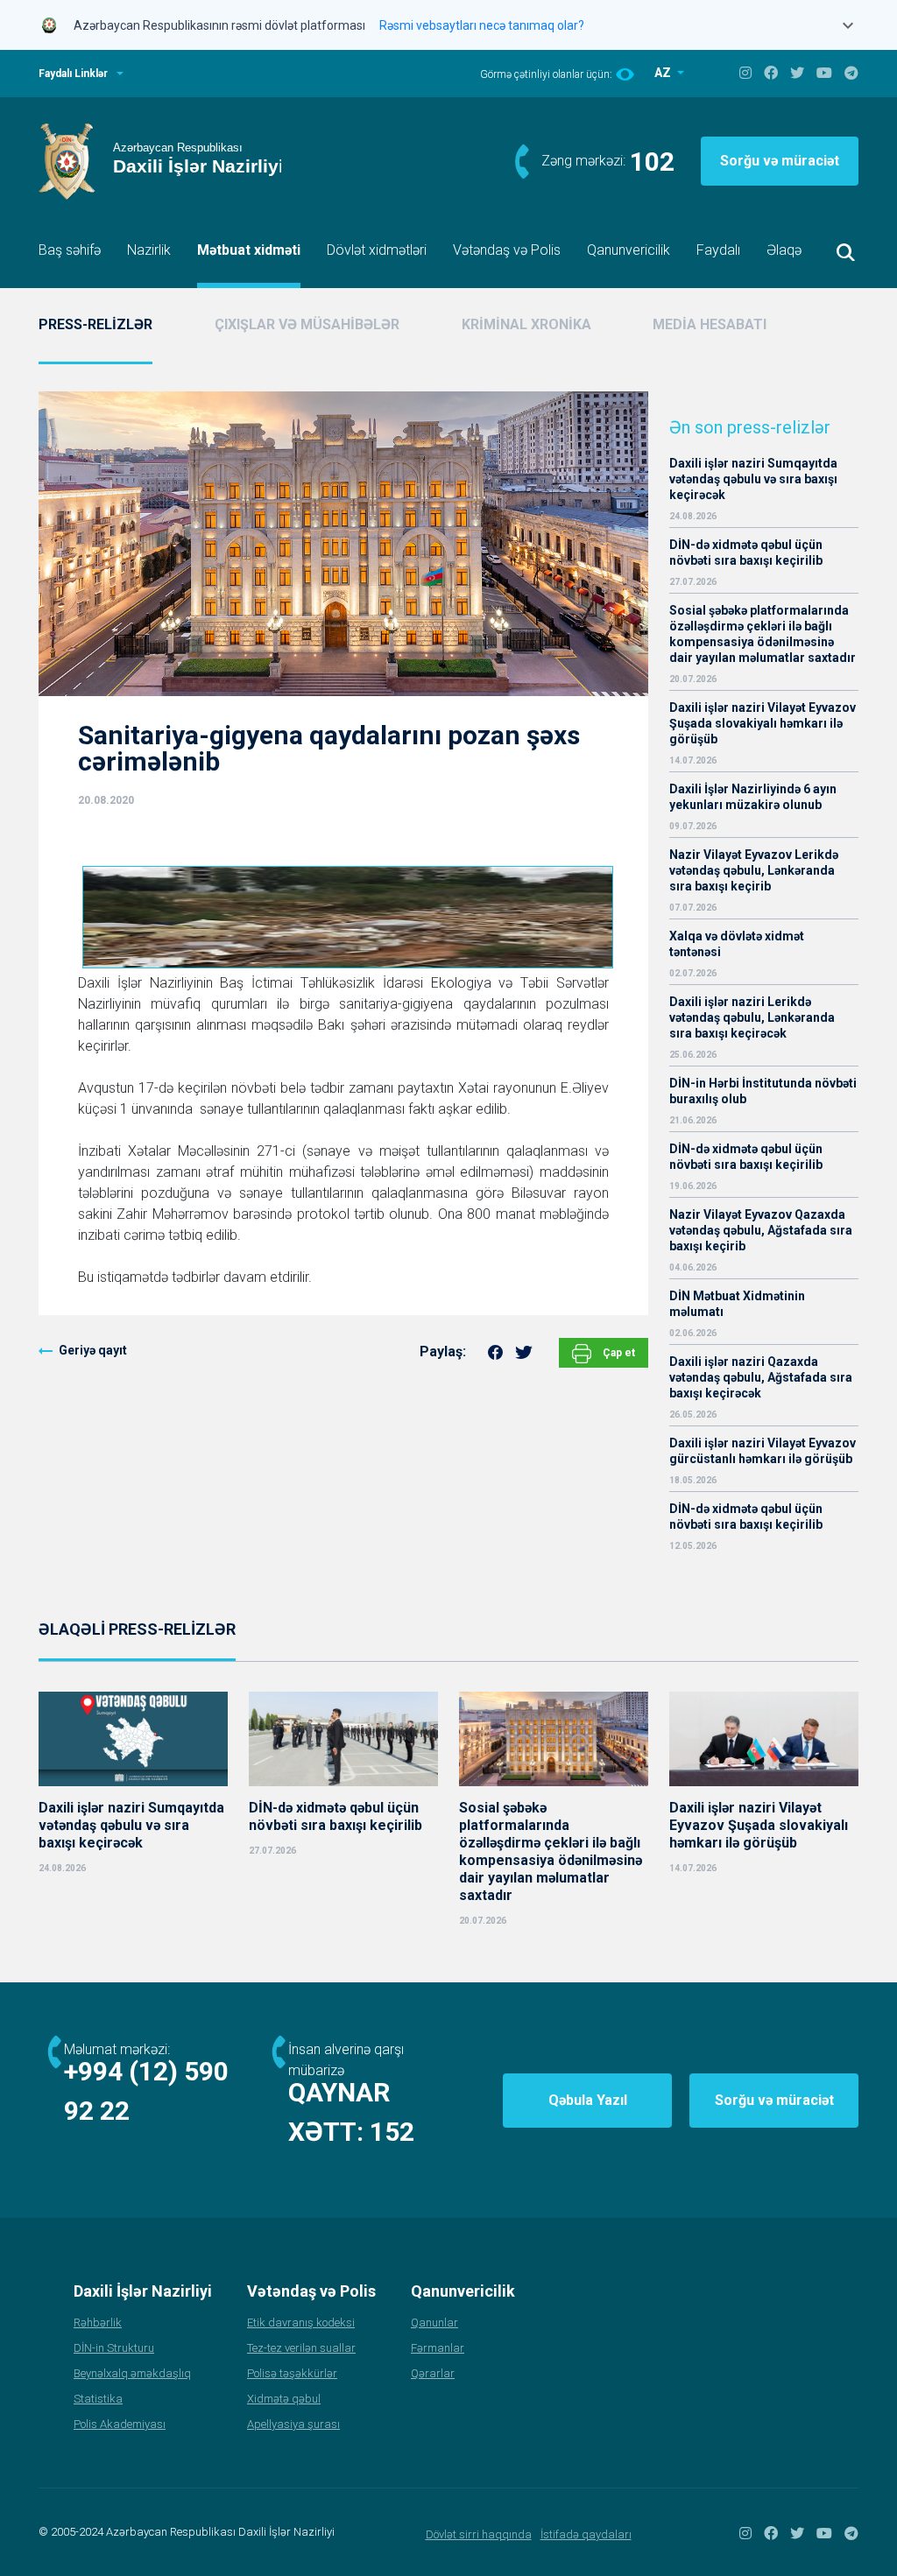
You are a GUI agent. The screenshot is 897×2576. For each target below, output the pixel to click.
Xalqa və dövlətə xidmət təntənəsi (737, 944)
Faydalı (718, 250)
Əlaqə (784, 250)
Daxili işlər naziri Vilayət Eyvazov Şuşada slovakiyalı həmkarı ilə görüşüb (763, 723)
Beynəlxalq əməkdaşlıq (132, 2373)
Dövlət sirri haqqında (479, 2534)
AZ (664, 73)
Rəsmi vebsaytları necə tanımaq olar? (482, 25)
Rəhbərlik (98, 2323)
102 (652, 162)
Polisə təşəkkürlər (292, 2373)
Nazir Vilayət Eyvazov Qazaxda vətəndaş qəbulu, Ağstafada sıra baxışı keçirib (761, 1230)
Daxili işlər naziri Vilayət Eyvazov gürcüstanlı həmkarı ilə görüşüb (763, 1451)
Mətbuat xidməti (249, 250)
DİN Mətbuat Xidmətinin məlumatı (737, 1304)
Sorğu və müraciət (780, 161)
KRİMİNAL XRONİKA (526, 324)
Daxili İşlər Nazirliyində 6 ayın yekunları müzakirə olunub (753, 797)
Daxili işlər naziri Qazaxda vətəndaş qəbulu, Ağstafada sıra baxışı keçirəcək (761, 1377)
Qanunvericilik (629, 250)
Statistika (98, 2399)
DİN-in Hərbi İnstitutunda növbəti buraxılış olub (763, 1091)
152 (392, 2132)
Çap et (618, 1353)
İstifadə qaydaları (586, 2534)
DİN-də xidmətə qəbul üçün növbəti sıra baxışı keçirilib (746, 553)
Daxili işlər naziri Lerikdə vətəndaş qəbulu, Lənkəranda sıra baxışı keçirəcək (752, 1017)
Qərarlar (433, 2373)
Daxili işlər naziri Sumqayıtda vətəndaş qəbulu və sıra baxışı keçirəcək (753, 479)
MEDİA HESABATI (710, 324)
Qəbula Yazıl (588, 2100)
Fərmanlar (438, 2348)
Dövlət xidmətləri (377, 250)
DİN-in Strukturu (114, 2348)
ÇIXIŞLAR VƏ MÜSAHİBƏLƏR (307, 324)
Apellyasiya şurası (293, 2424)
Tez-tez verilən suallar (301, 2348)
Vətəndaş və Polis (507, 250)
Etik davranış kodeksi (301, 2323)
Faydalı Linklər (73, 74)
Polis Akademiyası (120, 2424)
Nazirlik (149, 250)
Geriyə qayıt (93, 1350)
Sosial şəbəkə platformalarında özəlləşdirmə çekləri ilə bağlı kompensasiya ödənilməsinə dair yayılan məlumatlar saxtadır (763, 634)
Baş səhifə (70, 250)
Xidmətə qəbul (284, 2399)
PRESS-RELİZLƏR (95, 324)
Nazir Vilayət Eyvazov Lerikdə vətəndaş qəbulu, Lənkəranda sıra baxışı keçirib (754, 870)
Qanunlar (434, 2323)
